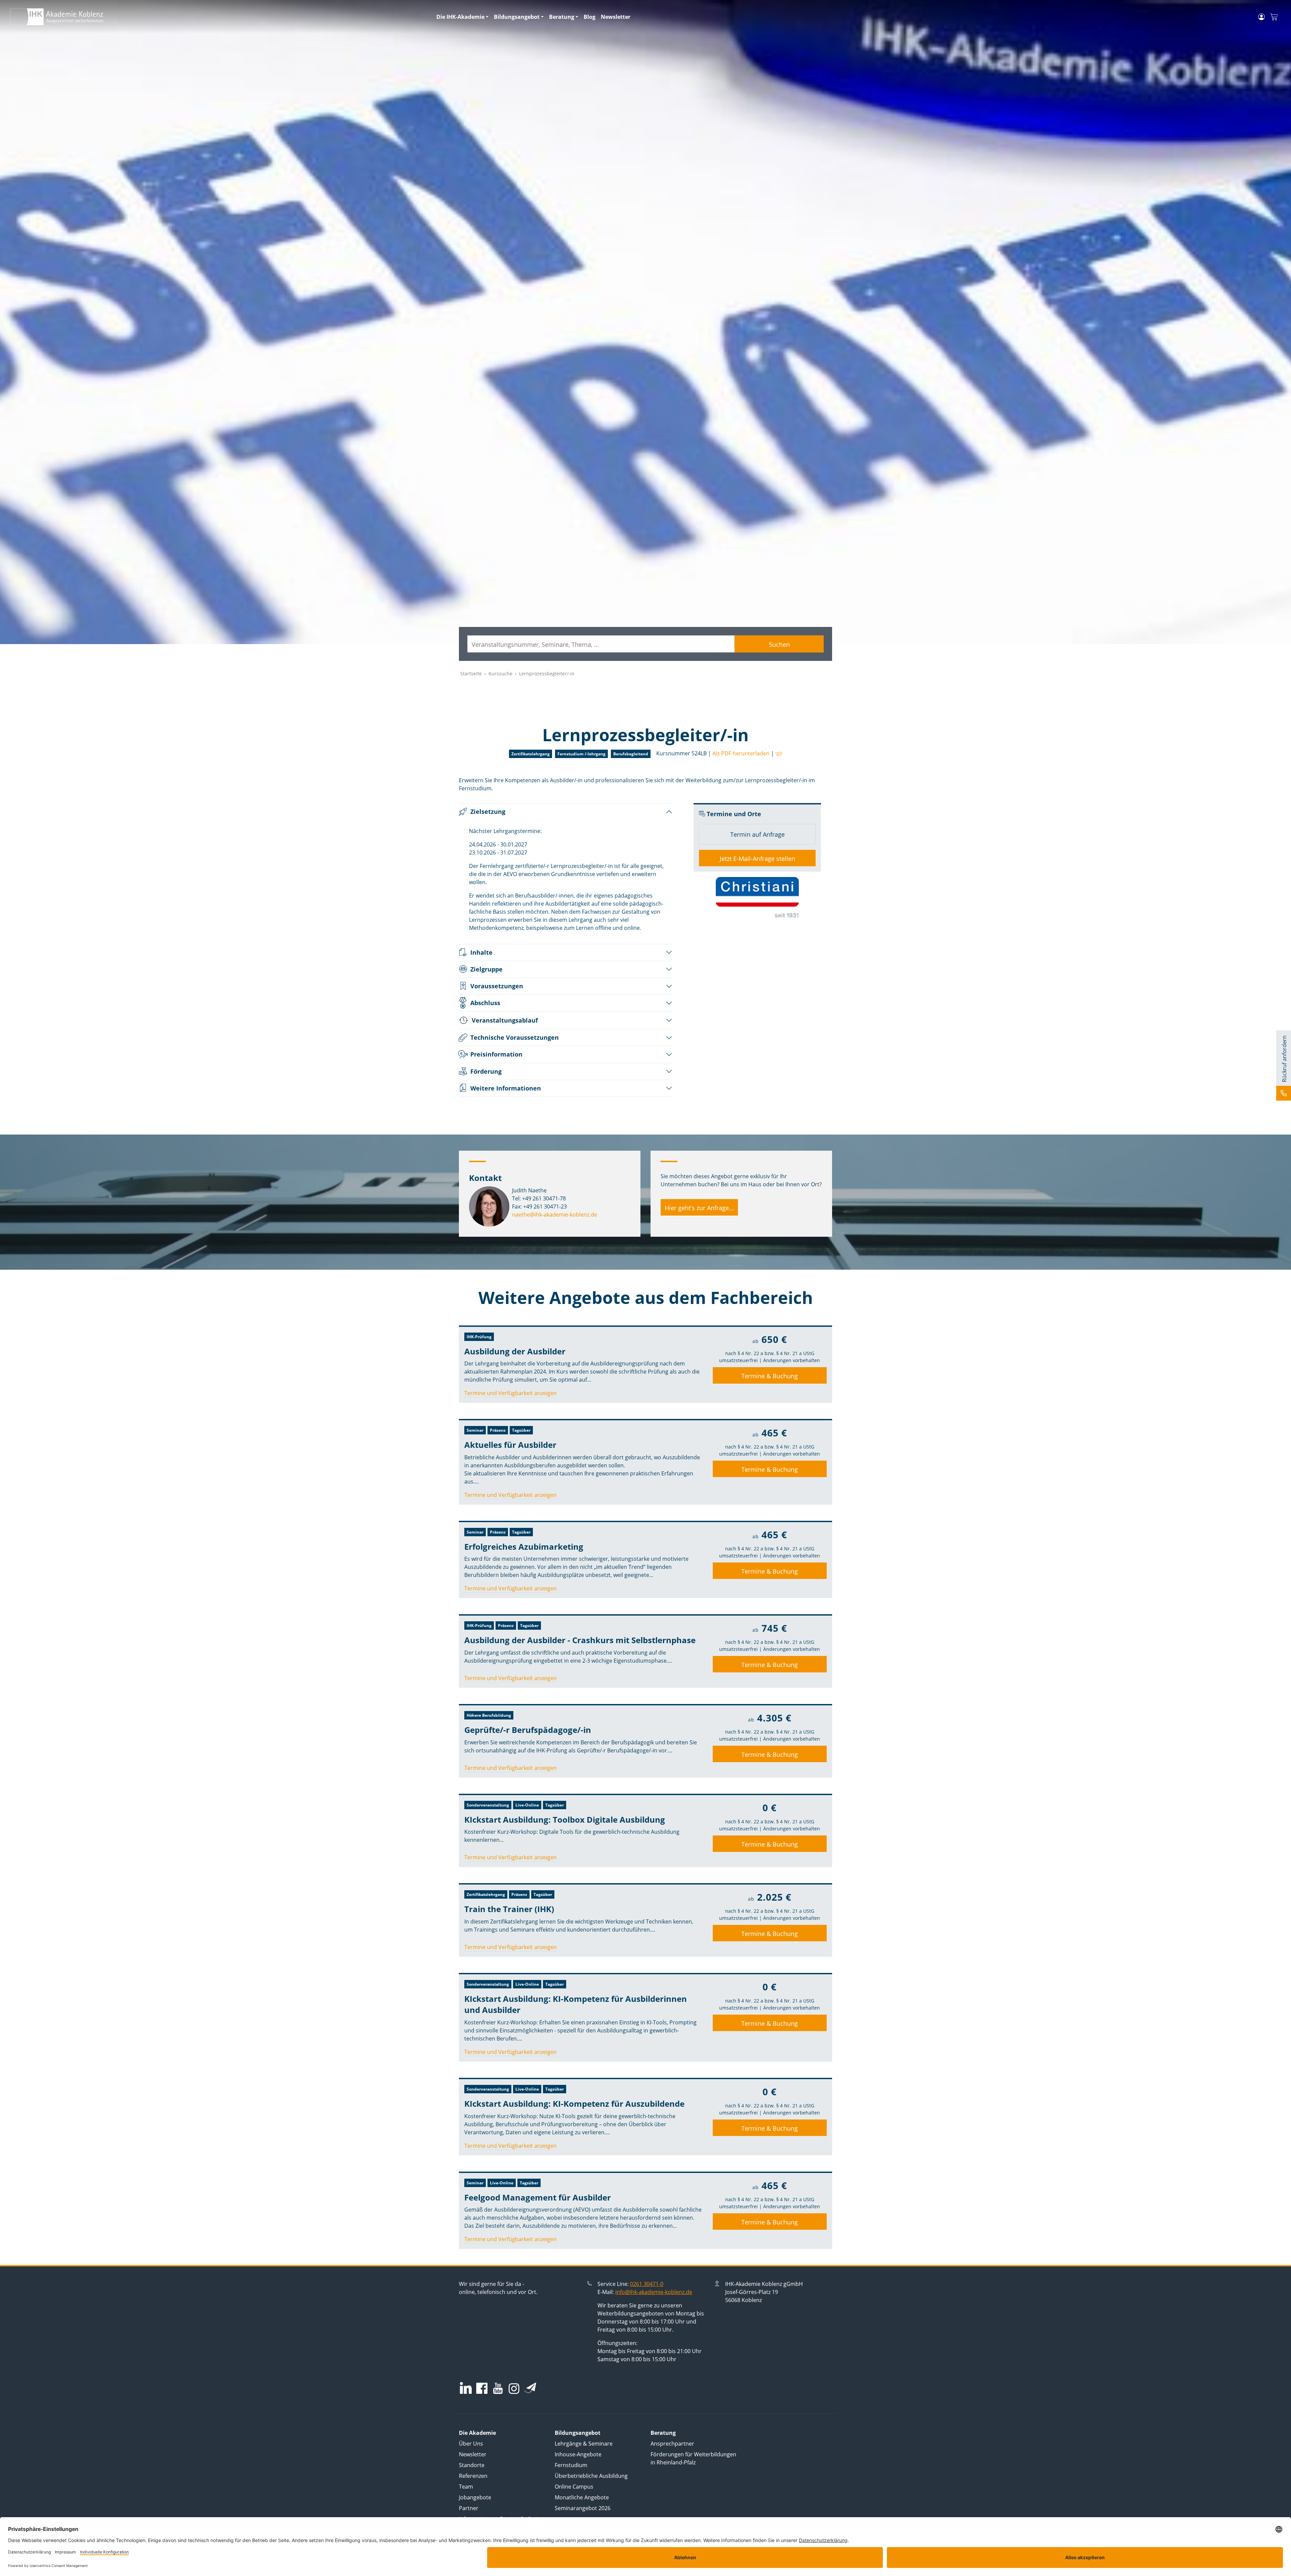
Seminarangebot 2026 (583, 2508)
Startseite (471, 673)
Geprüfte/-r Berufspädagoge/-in (528, 1730)
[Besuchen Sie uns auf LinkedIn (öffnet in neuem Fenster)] (466, 2388)
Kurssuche (500, 673)
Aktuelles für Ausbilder (510, 1445)
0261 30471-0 (647, 2284)
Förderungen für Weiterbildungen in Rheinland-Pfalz (693, 2458)
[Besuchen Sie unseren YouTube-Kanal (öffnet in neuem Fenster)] (498, 2389)
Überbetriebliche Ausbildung (591, 2476)
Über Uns (471, 2444)
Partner (469, 2508)
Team (466, 2487)
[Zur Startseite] (219, 17)
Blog (590, 17)
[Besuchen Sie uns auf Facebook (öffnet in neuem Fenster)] (482, 2389)
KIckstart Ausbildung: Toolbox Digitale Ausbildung (565, 1819)
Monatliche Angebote (582, 2497)
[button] (778, 753)
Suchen (779, 644)
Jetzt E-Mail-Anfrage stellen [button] (757, 859)
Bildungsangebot (517, 17)
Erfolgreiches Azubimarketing (524, 1547)
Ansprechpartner (672, 2444)
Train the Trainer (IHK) (509, 1909)
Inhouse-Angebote (578, 2454)
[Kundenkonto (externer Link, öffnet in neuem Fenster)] (1261, 17)
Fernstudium (571, 2465)
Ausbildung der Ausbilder (515, 1351)
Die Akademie (477, 2433)
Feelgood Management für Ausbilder (538, 2197)
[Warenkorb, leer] (1274, 17)
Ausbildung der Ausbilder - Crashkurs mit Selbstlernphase (580, 1640)
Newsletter (616, 17)
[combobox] (601, 644)
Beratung (562, 17)
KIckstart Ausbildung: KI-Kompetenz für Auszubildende (574, 2104)
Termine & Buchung (770, 1376)
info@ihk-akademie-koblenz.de (654, 2292)
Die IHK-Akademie (460, 17)
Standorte (472, 2465)
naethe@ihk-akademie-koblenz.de (555, 1215)
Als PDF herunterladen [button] (741, 753)
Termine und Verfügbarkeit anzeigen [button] (511, 1393)
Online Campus (574, 2487)
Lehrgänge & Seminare (584, 2444)
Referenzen (473, 2476)
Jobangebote (475, 2497)
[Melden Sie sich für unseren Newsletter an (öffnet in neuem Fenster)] (530, 2388)
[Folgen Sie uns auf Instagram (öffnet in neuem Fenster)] (514, 2388)
